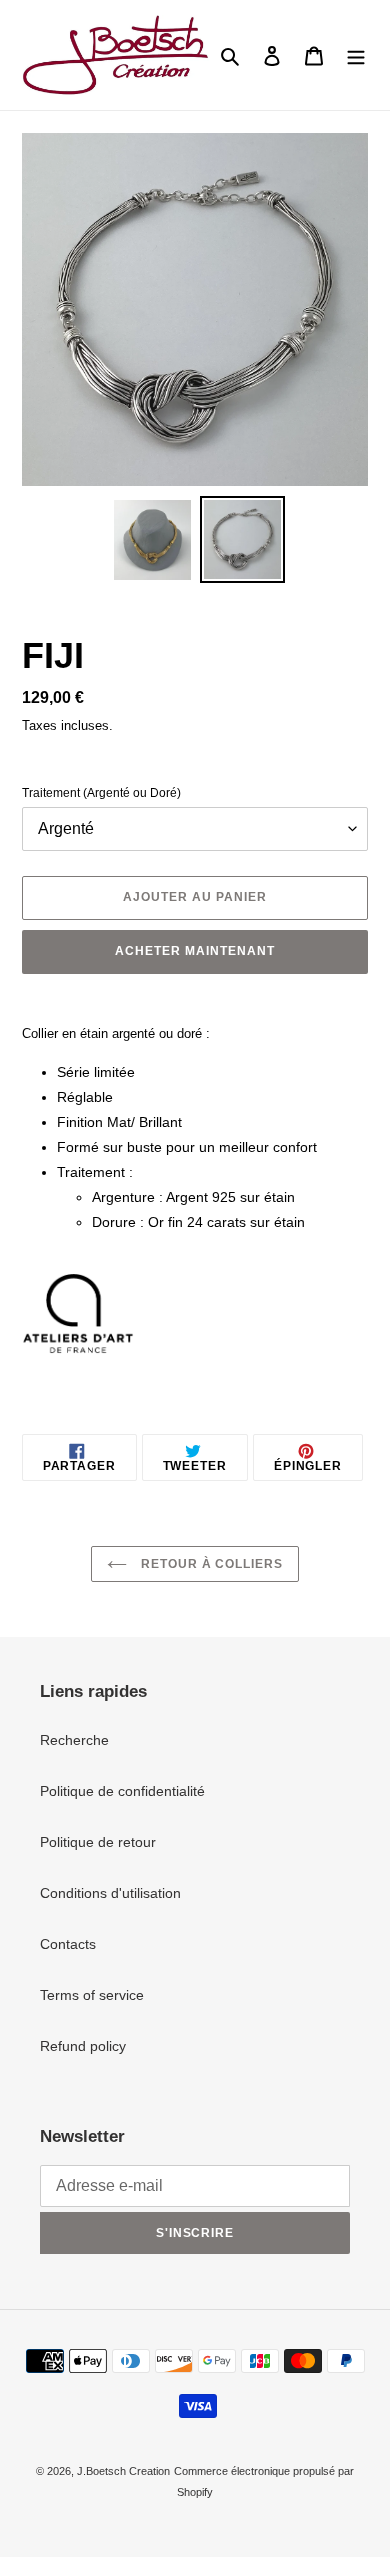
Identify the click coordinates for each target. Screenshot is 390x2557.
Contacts (68, 1944)
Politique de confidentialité (122, 1791)
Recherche (74, 1740)
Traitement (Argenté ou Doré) (101, 793)
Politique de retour (98, 1842)
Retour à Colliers (210, 1564)
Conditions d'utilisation (110, 1893)
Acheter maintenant (194, 951)
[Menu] (356, 54)
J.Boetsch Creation (123, 2471)
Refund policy (83, 2046)
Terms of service (92, 1995)
